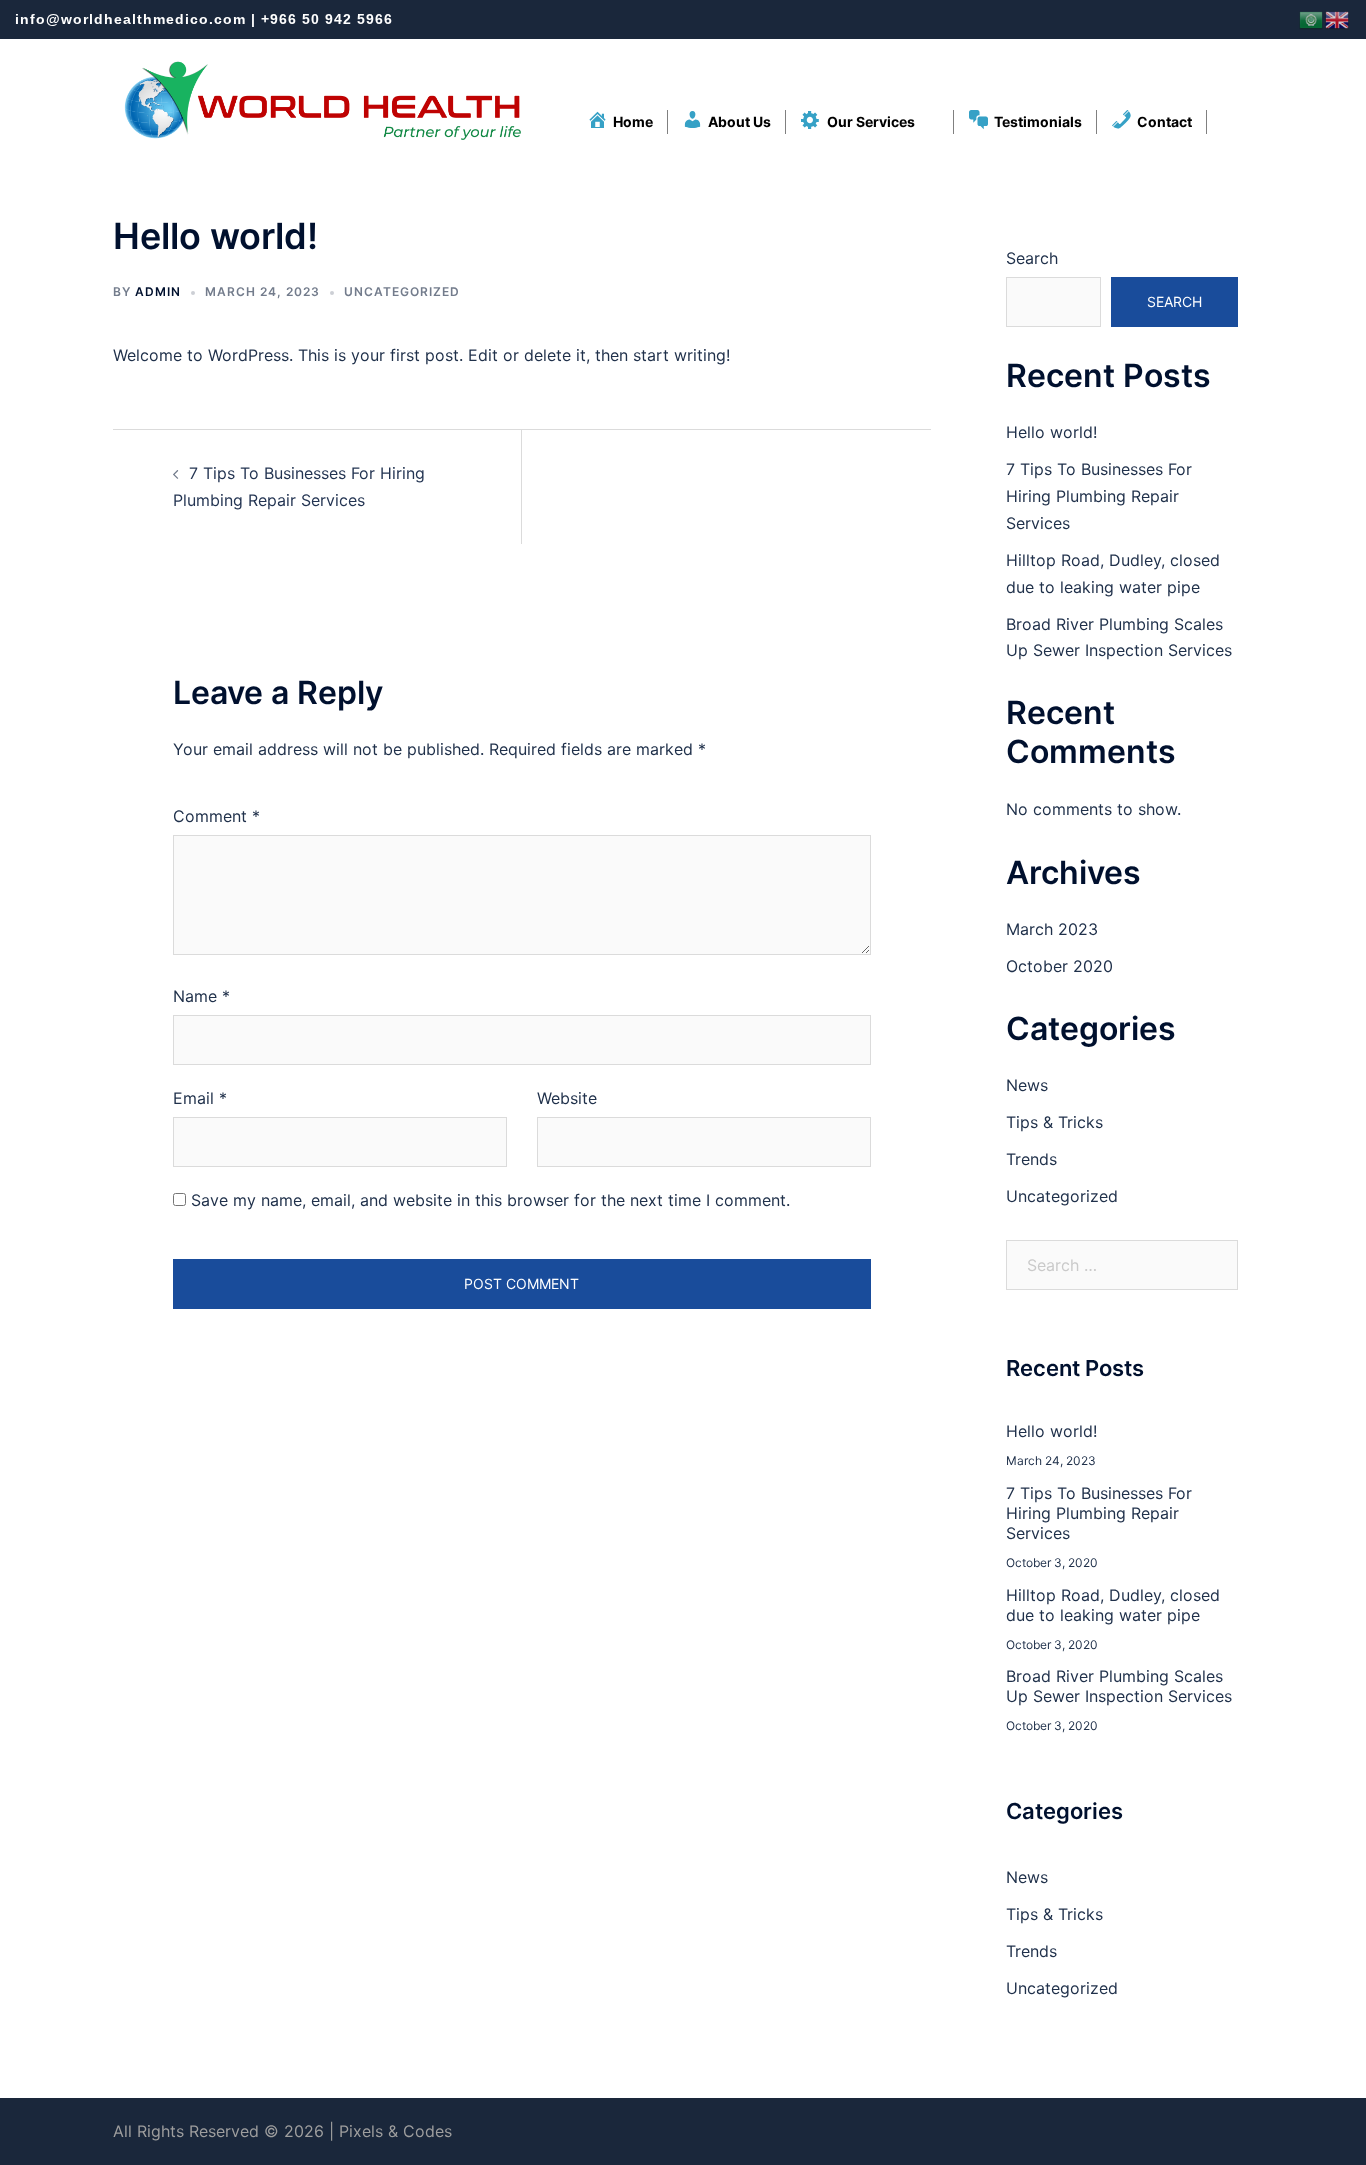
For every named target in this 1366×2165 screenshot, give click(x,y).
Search (1032, 258)
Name (201, 996)
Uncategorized (402, 291)
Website (567, 1098)
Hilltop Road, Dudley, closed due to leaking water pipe (1113, 1605)
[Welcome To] (321, 100)
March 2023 (1052, 929)
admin (158, 291)
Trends (1031, 1159)
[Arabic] (1312, 18)
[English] (1338, 18)
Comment (216, 816)
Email (200, 1098)
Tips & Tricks (1054, 1122)
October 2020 (1059, 966)
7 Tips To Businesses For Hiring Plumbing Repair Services (1099, 496)
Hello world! (1051, 432)
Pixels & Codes (395, 2131)
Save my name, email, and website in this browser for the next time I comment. (490, 1200)
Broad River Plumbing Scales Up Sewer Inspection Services (1119, 1686)
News (1027, 1085)
